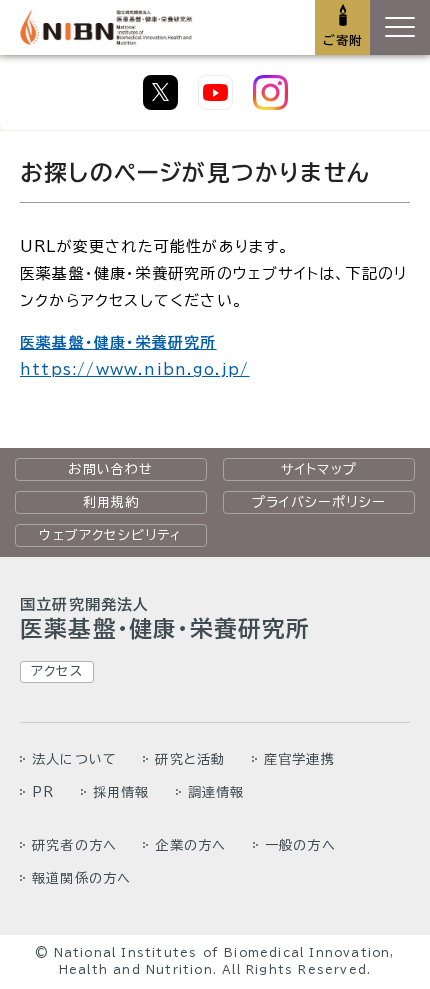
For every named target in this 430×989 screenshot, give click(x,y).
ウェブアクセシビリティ (110, 535)
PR (43, 792)
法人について (74, 759)
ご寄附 (343, 40)
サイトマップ (319, 469)
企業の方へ (190, 845)
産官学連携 (299, 759)
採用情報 (121, 792)
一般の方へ (300, 845)
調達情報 (216, 792)
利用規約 (111, 502)
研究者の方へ (74, 845)
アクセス (57, 671)
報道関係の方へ (81, 878)
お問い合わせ (110, 469)
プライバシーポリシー (319, 502)
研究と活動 (190, 759)
